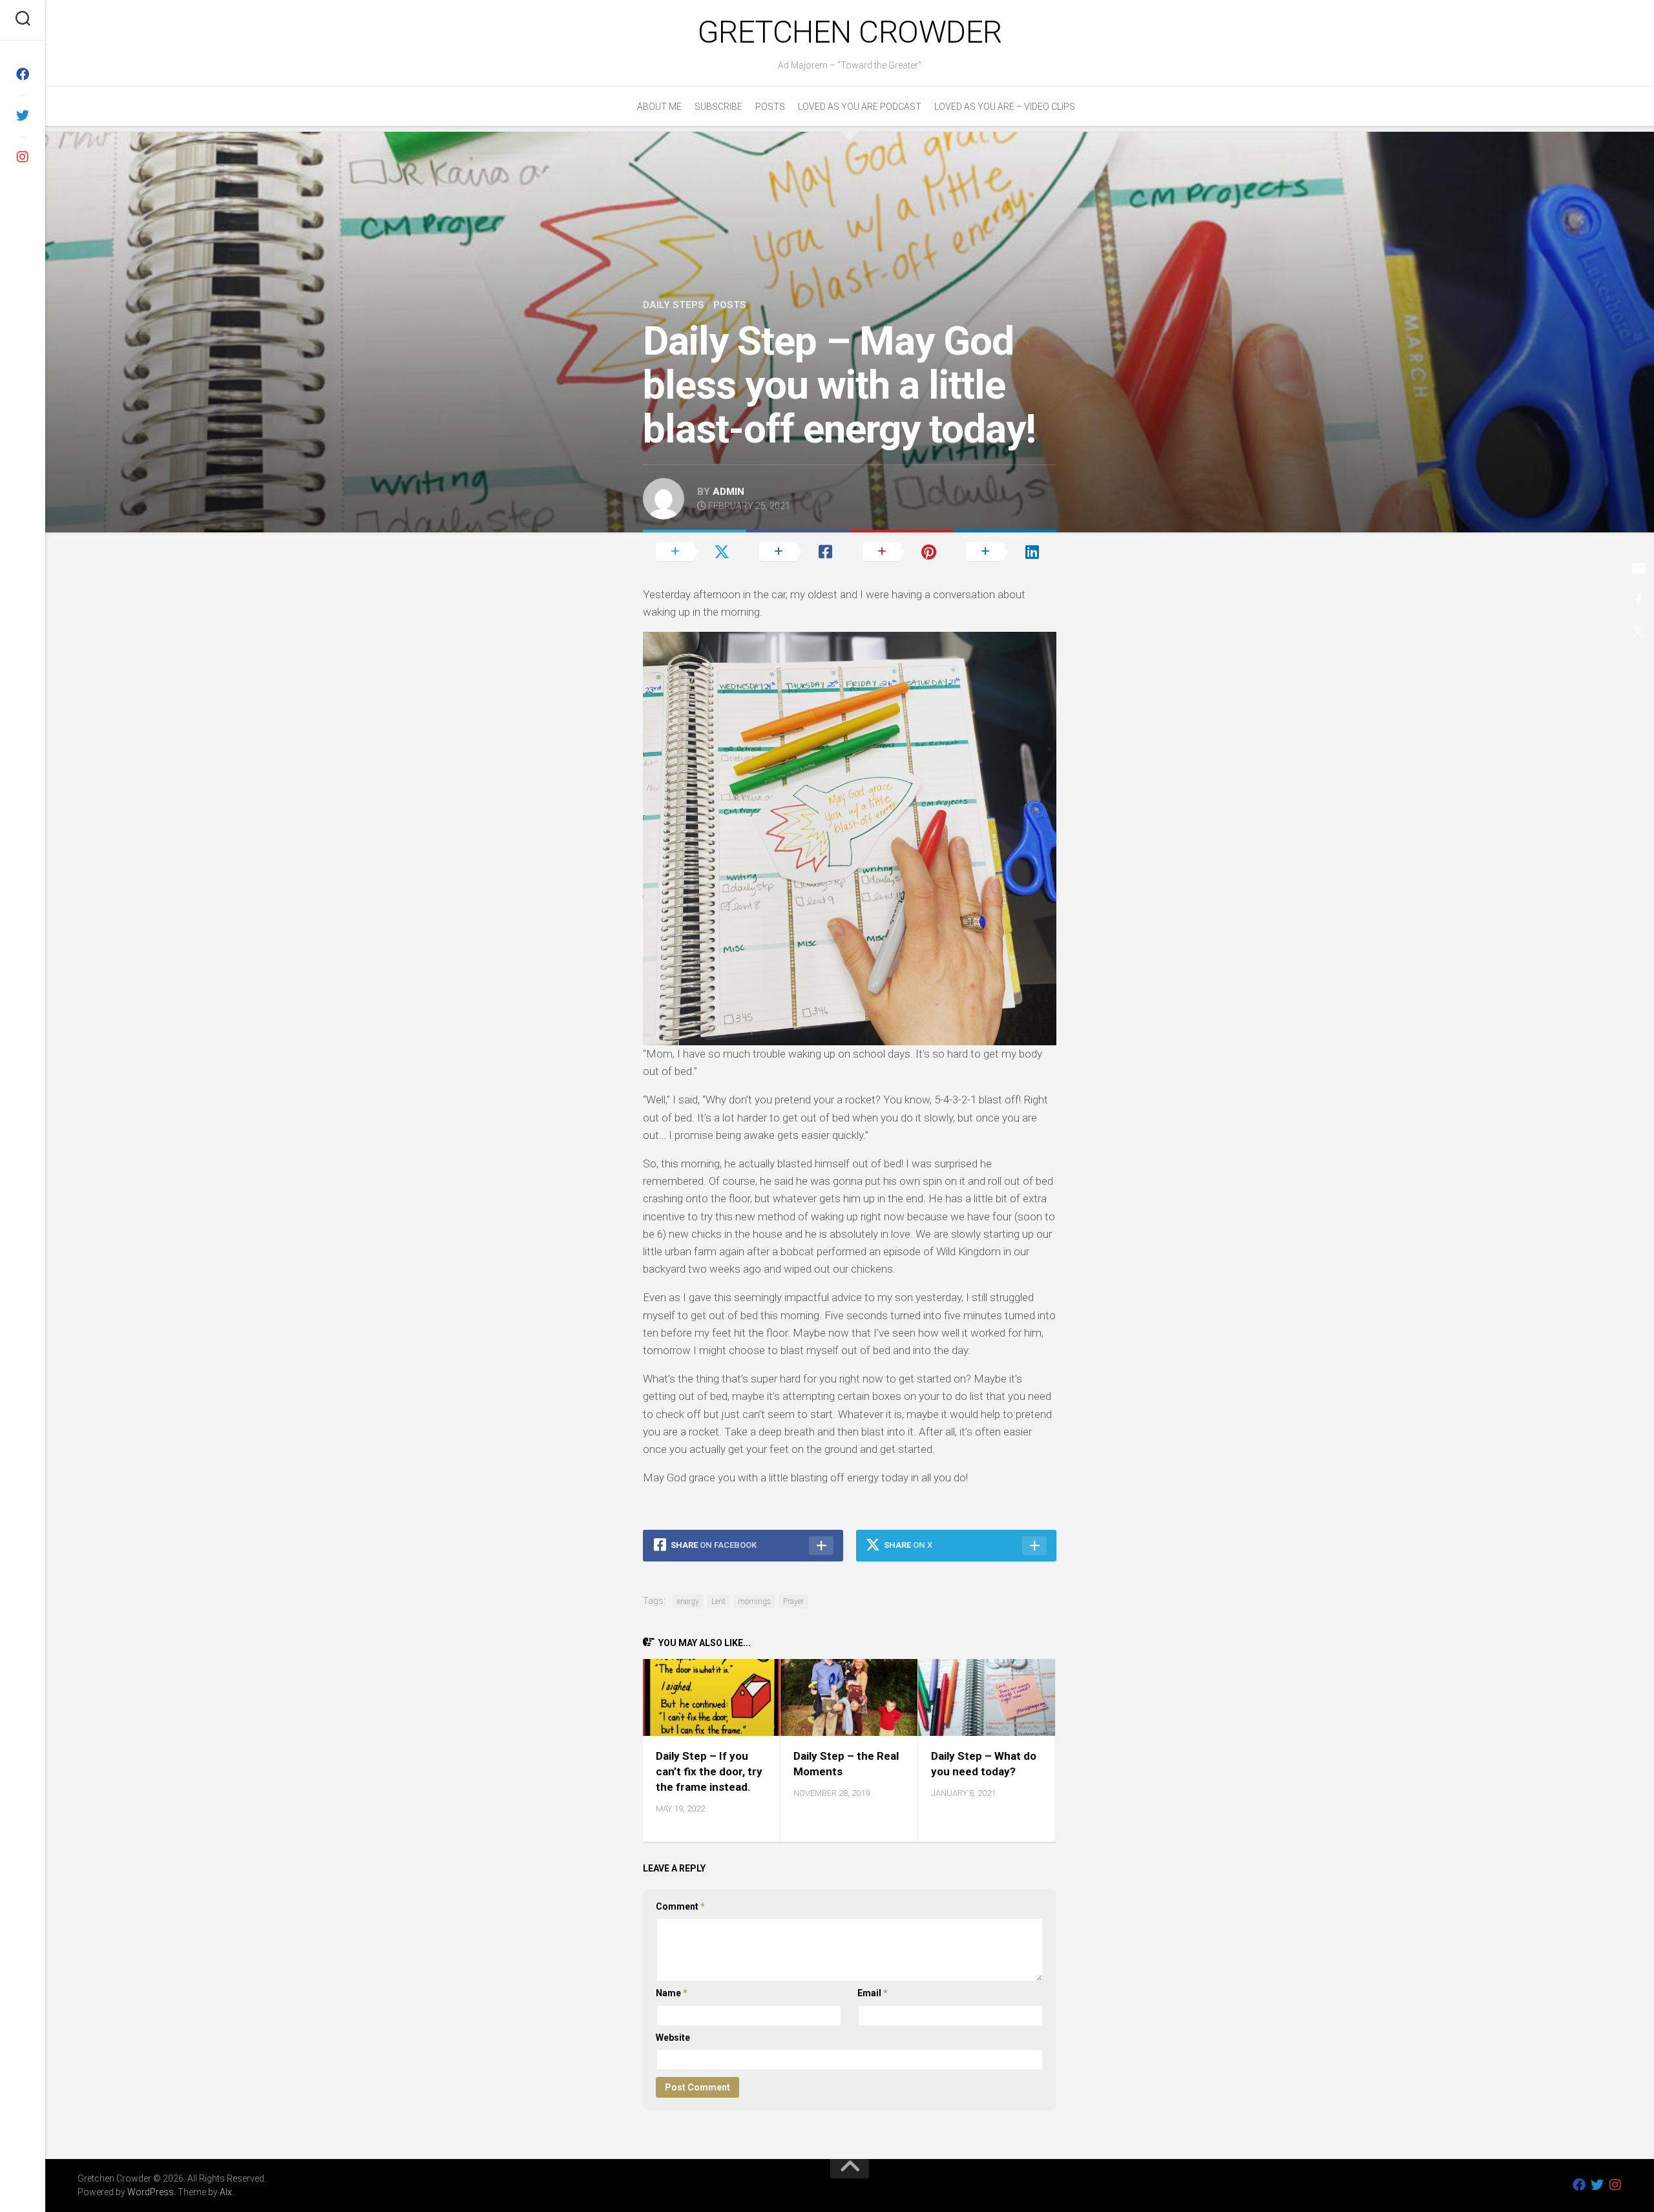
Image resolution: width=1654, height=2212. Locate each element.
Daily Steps (674, 305)
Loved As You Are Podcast (860, 107)
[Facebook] (23, 74)
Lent (718, 1602)
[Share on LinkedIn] (1005, 551)
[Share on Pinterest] (901, 551)
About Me (659, 107)
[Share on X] (695, 551)
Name (672, 1993)
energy (688, 1602)
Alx (226, 2192)
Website (673, 2038)
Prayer (793, 1602)
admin (728, 492)
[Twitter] (23, 116)
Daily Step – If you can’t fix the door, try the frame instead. (709, 1771)
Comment (680, 1906)
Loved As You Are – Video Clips (1005, 107)
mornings (754, 1602)
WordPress (151, 2192)
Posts (770, 107)
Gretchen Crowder (850, 32)
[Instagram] (23, 157)
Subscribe (718, 107)
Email (873, 1993)
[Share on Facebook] (798, 551)
